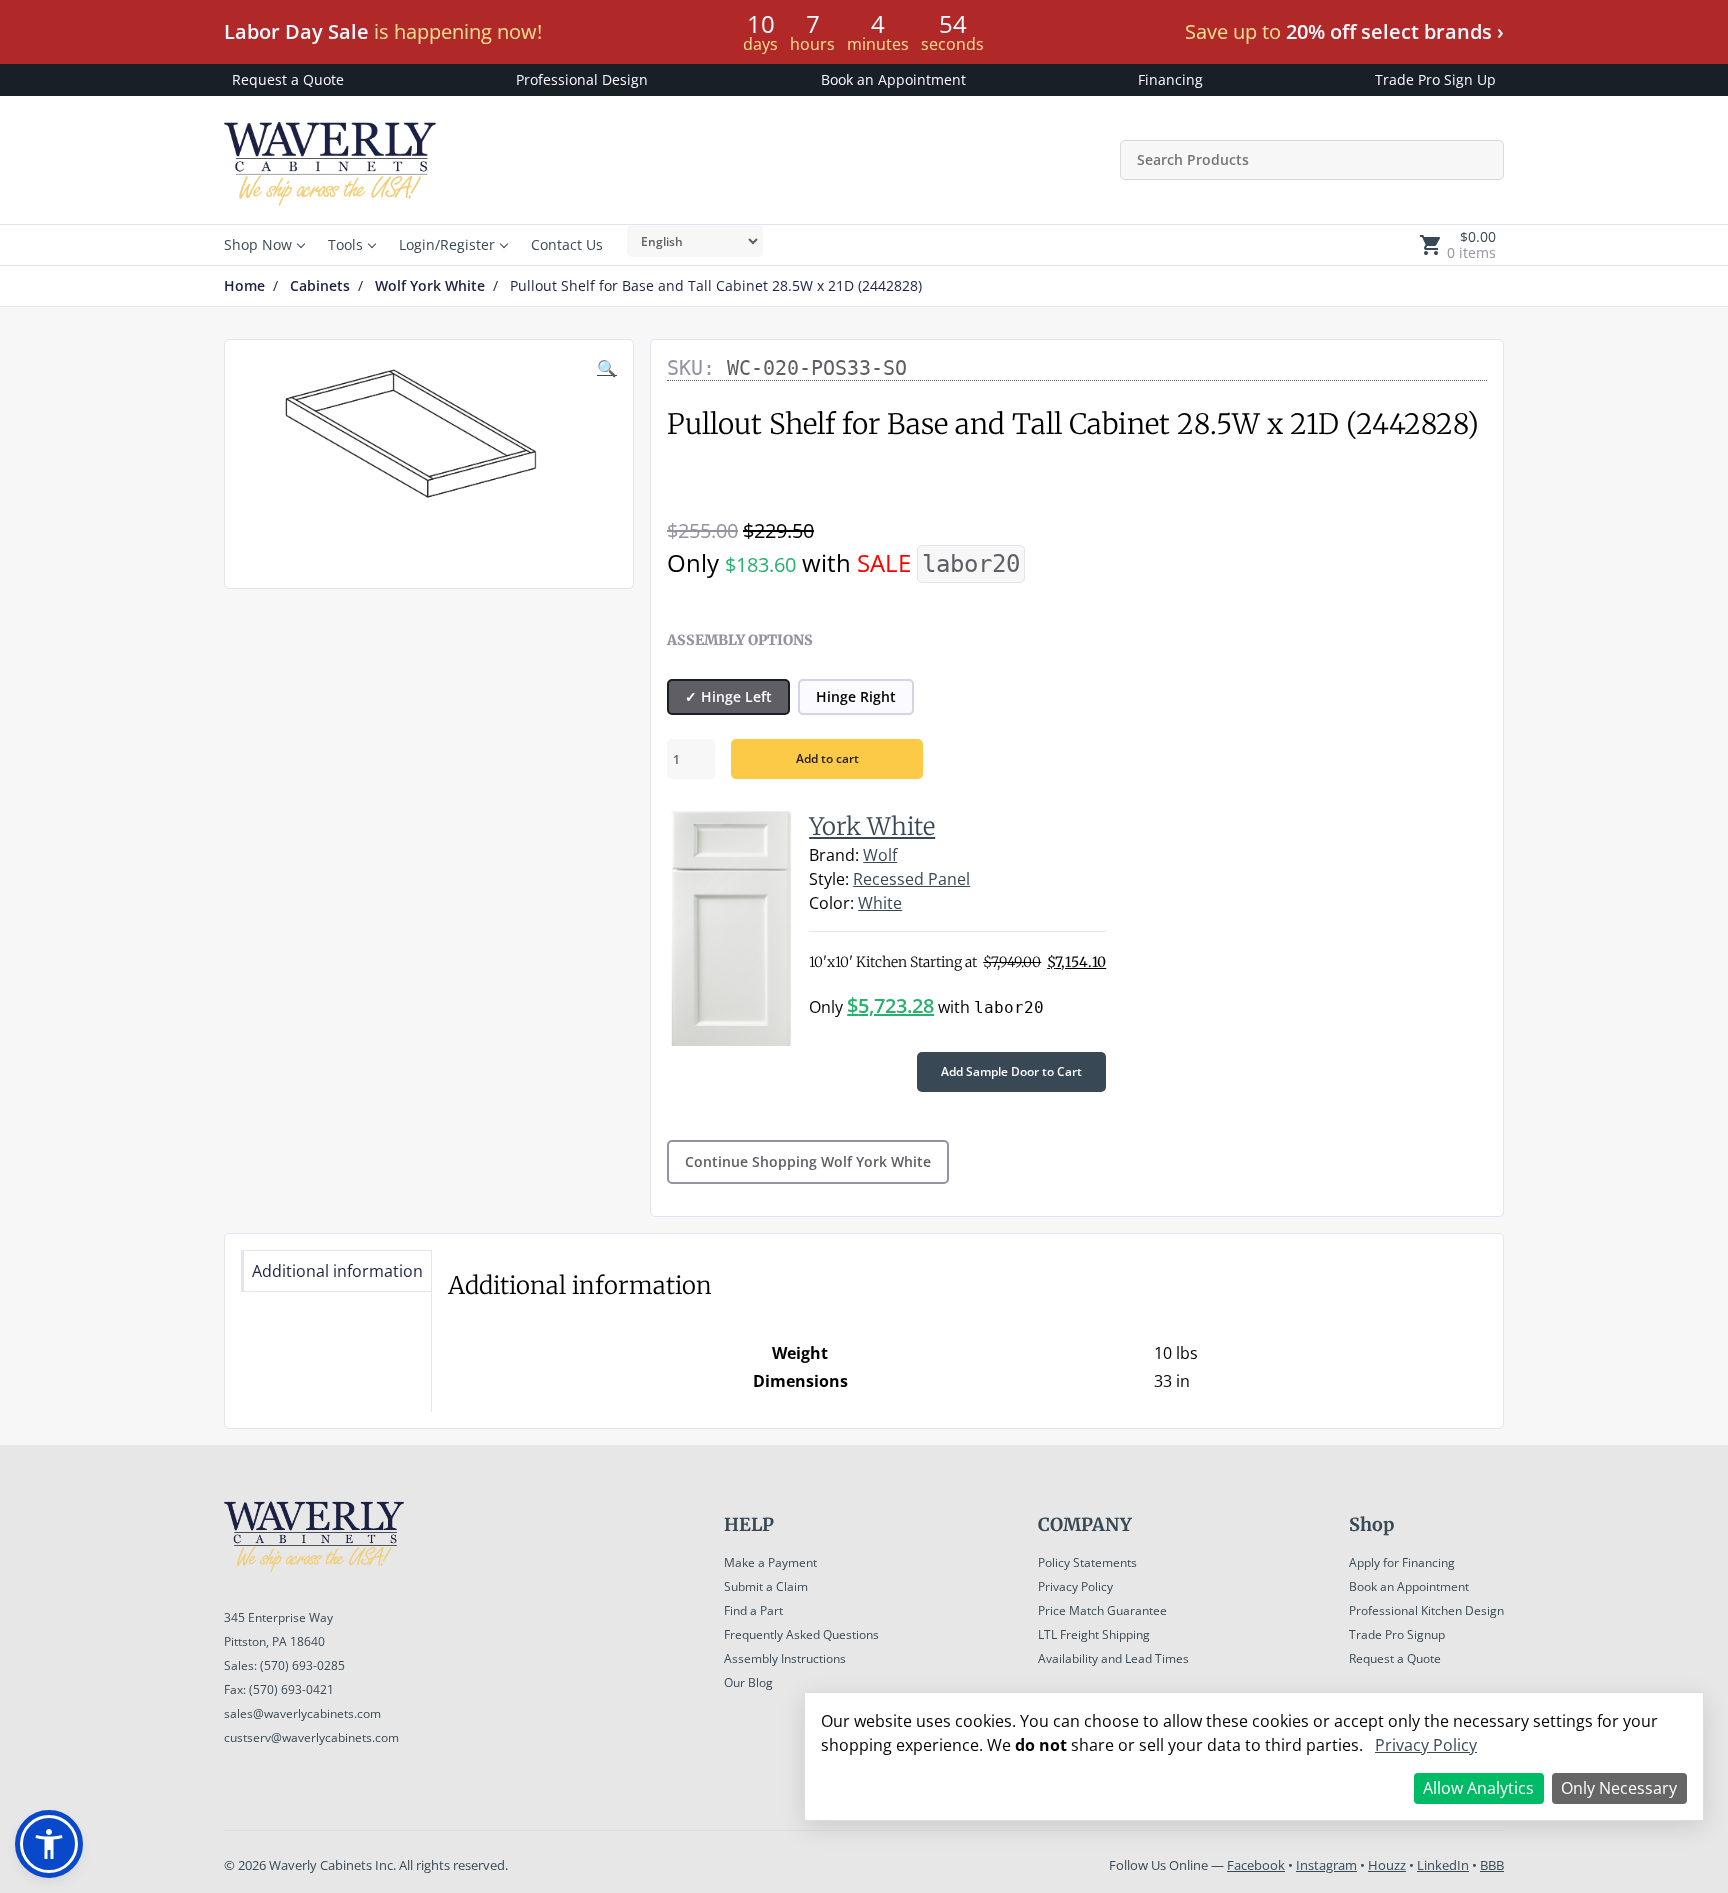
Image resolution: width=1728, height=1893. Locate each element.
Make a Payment (770, 1562)
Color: (831, 903)
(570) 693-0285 (302, 1665)
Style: (829, 879)
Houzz (1387, 1865)
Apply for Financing (1402, 1562)
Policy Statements (1087, 1562)
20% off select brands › (1395, 31)
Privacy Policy (1075, 1586)
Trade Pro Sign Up (1435, 79)
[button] (49, 1844)
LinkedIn (1443, 1865)
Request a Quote (288, 79)
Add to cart (827, 758)
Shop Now (258, 244)
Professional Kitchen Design (1426, 1610)
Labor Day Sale (296, 31)
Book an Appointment (893, 79)
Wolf (880, 855)
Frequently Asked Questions (801, 1634)
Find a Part (753, 1610)
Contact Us (567, 244)
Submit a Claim (766, 1586)
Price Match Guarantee (1102, 1610)
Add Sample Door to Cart (1011, 1071)
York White (872, 826)
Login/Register (447, 244)
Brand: (834, 855)
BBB (1492, 1865)
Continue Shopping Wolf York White (808, 1161)
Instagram (1326, 1865)
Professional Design (582, 79)
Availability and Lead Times (1113, 1658)
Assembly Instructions (785, 1658)
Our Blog (748, 1682)
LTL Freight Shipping (1094, 1634)
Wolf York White (430, 286)
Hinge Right (856, 696)
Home (244, 286)
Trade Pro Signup (1397, 1634)
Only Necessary (1619, 1788)
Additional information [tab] (337, 1271)
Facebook (1256, 1865)
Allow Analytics (1478, 1788)
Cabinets (320, 286)
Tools (345, 244)
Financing (1170, 79)
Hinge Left (736, 696)
